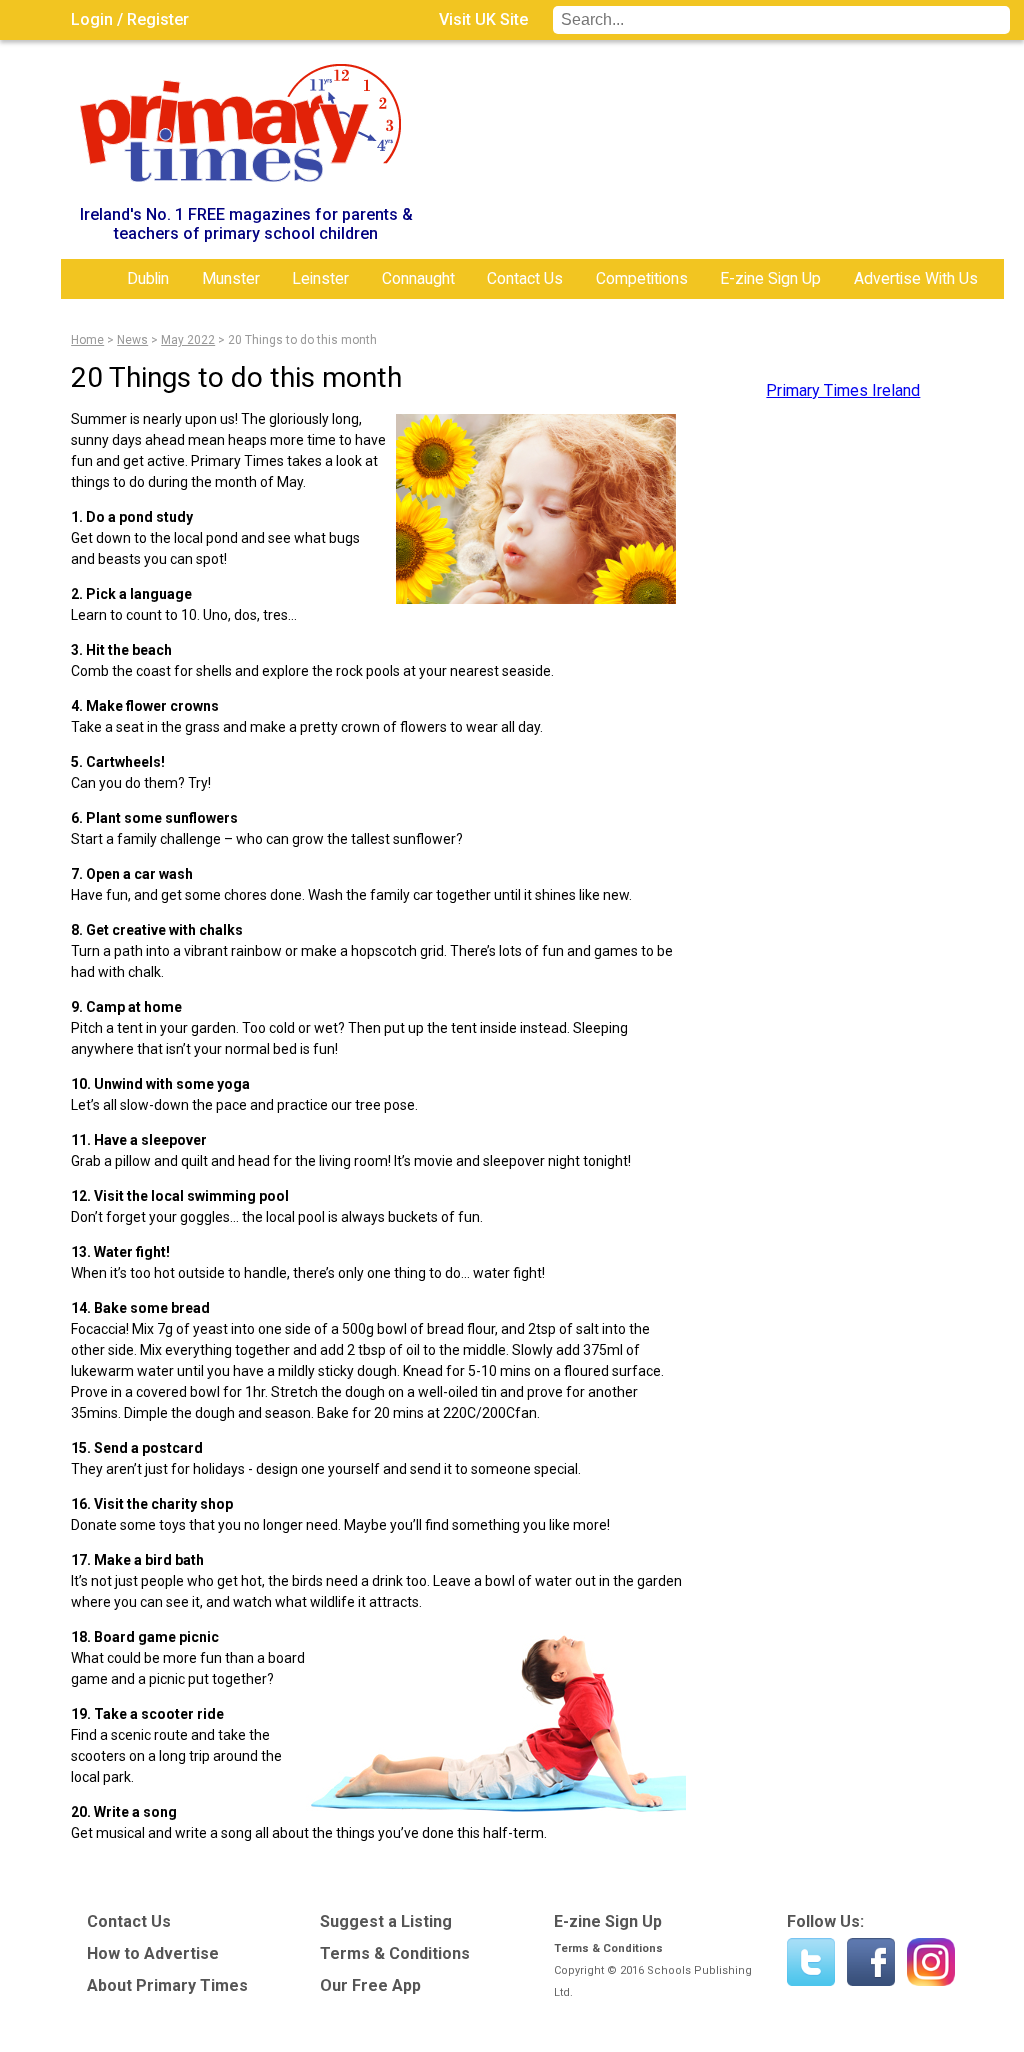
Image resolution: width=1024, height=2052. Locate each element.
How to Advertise (153, 1953)
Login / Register (130, 19)
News (132, 340)
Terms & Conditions (395, 1953)
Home (91, 279)
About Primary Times (167, 1985)
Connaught (418, 278)
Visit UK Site (483, 19)
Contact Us (525, 278)
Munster (231, 278)
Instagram (931, 1962)
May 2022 (188, 340)
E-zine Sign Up (770, 278)
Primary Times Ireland (843, 390)
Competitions (642, 278)
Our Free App (370, 1985)
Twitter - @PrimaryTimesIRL (811, 1962)
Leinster (320, 278)
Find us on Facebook (871, 1962)
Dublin (148, 278)
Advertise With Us (916, 278)
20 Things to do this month (302, 340)
